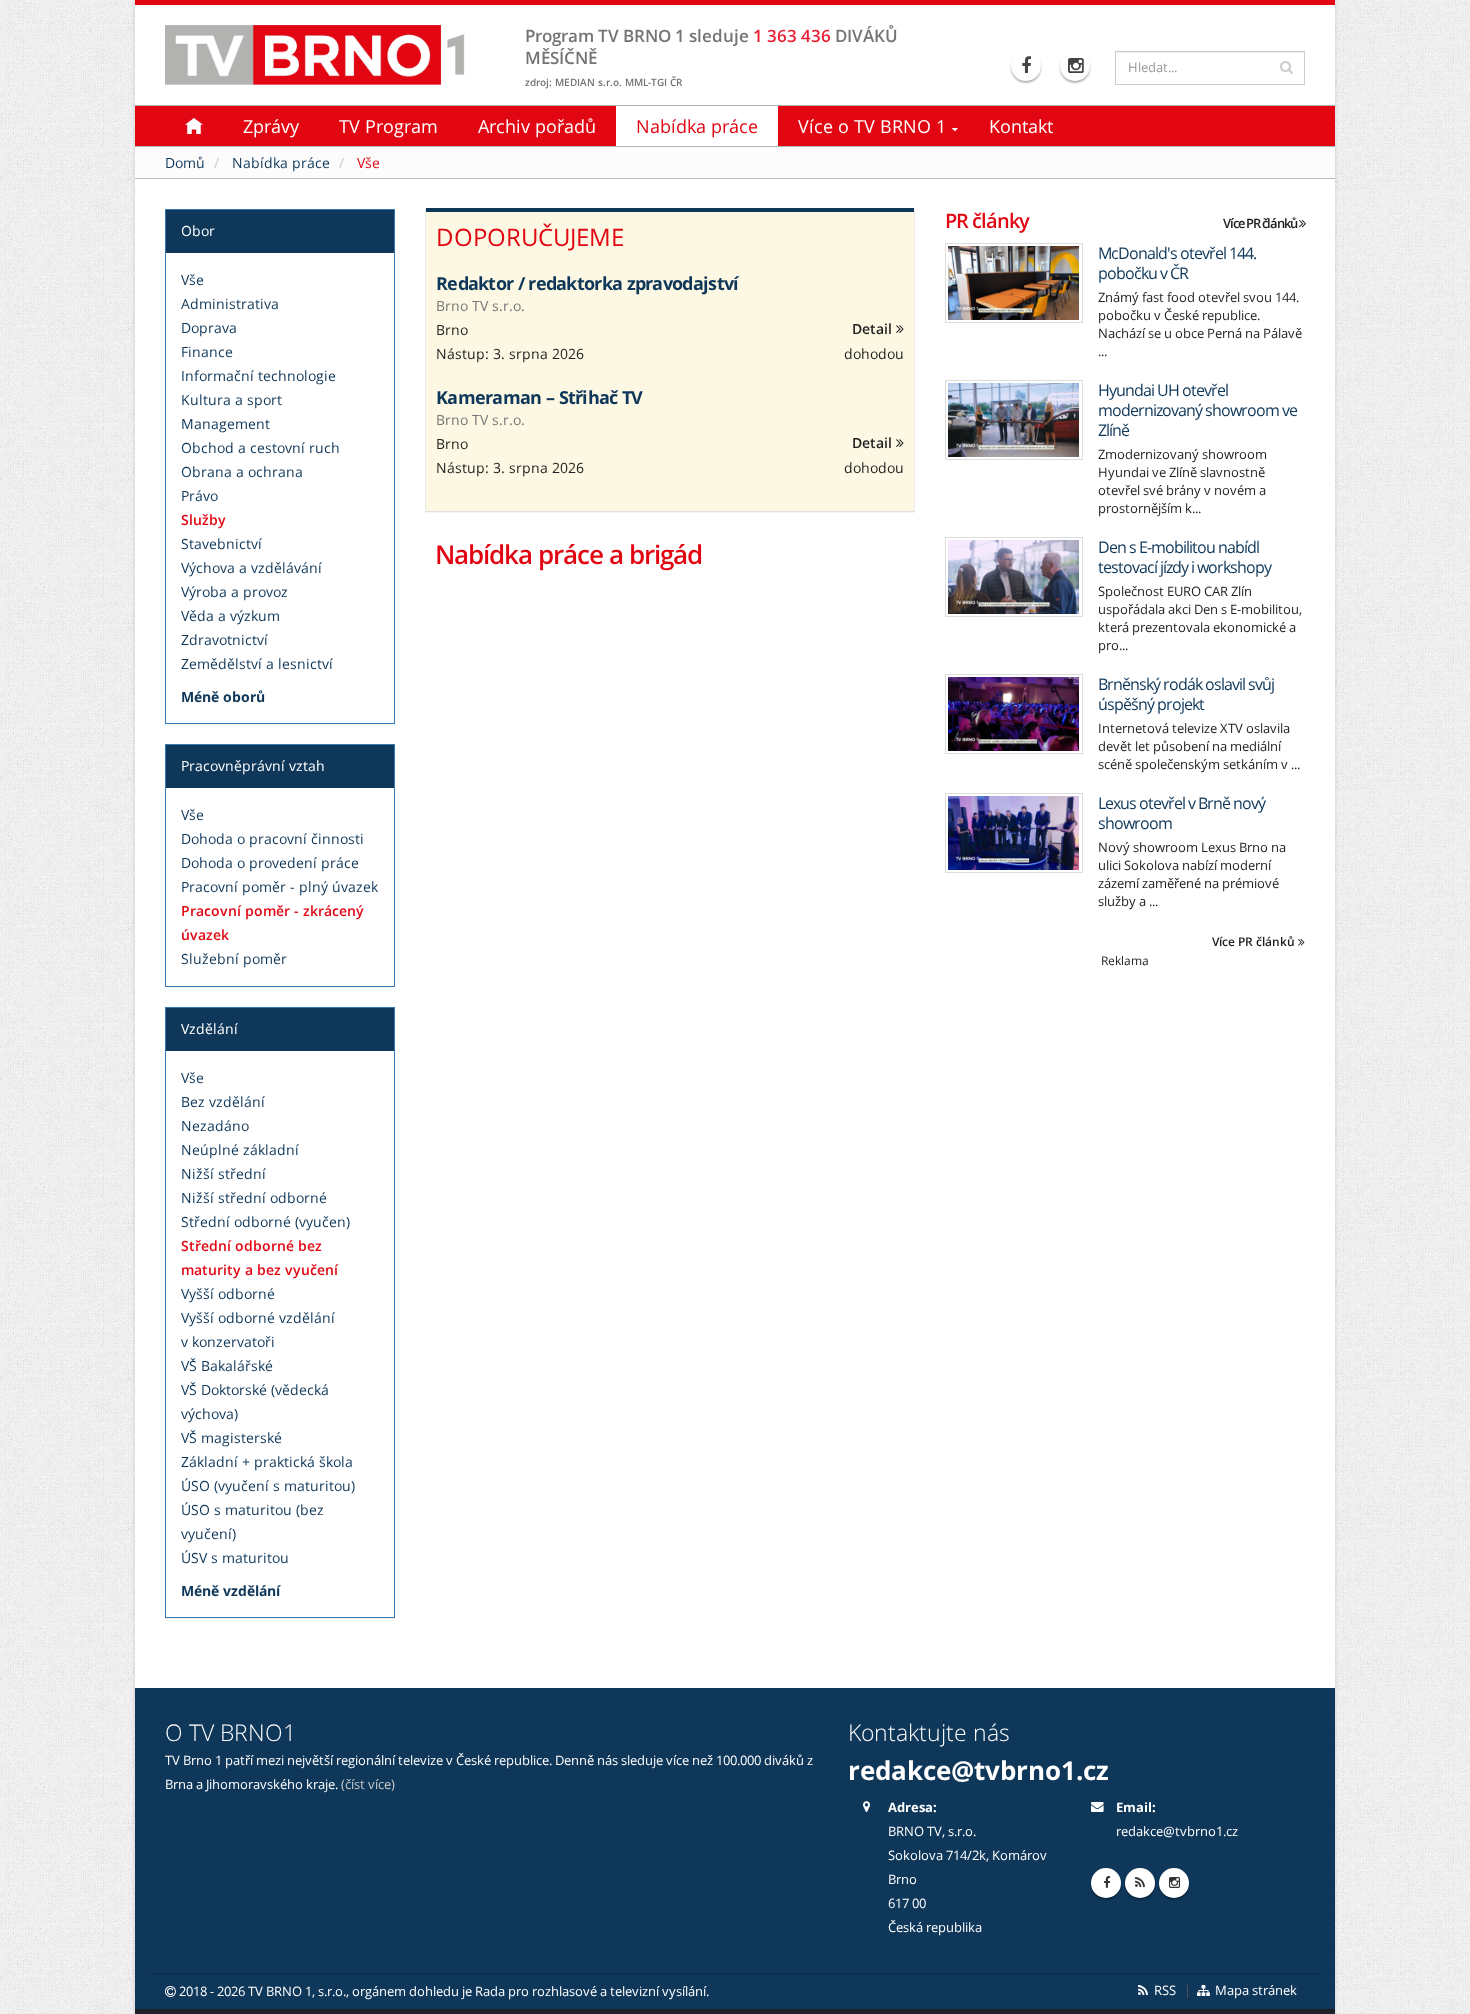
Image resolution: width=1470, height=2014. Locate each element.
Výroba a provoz (234, 591)
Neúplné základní (240, 1149)
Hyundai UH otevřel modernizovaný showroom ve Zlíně (1197, 410)
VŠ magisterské (231, 1437)
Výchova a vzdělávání (251, 567)
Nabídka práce (697, 126)
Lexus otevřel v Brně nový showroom (1181, 813)
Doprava (209, 327)
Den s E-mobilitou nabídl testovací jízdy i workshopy (1184, 557)
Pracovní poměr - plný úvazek (279, 886)
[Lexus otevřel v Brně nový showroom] (1014, 833)
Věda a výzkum (230, 615)
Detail (874, 328)
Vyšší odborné (228, 1293)
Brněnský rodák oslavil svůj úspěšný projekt (1186, 694)
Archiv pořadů (537, 126)
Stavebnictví (221, 543)
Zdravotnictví (224, 639)
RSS (1163, 1990)
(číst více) (368, 1784)
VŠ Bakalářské (227, 1365)
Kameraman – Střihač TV (539, 397)
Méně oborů (223, 696)
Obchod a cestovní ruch (260, 447)
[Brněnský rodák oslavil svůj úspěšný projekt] (1014, 714)
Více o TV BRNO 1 (872, 126)
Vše (192, 279)
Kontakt (1021, 126)
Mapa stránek (1254, 1990)
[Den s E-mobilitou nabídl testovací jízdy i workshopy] (1014, 577)
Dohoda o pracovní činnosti (272, 838)
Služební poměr (234, 958)
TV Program (388, 126)
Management (225, 423)
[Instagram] (1077, 66)
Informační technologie (258, 375)
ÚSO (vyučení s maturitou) (268, 1485)
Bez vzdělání (223, 1101)
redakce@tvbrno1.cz (1177, 1831)
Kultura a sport (231, 399)
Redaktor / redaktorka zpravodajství (587, 283)
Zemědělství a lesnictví (257, 663)
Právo (199, 495)
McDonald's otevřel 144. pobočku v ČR (1177, 263)
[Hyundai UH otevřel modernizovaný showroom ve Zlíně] (1014, 420)
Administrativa (230, 303)
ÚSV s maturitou (235, 1557)
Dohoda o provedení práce (270, 862)
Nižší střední (223, 1173)
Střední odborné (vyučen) (265, 1221)
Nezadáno (215, 1125)
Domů (185, 162)
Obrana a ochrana (242, 471)
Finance (207, 351)
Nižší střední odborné (254, 1197)
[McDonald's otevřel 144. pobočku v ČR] (1014, 283)
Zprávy (271, 126)
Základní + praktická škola (267, 1461)
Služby (203, 519)
